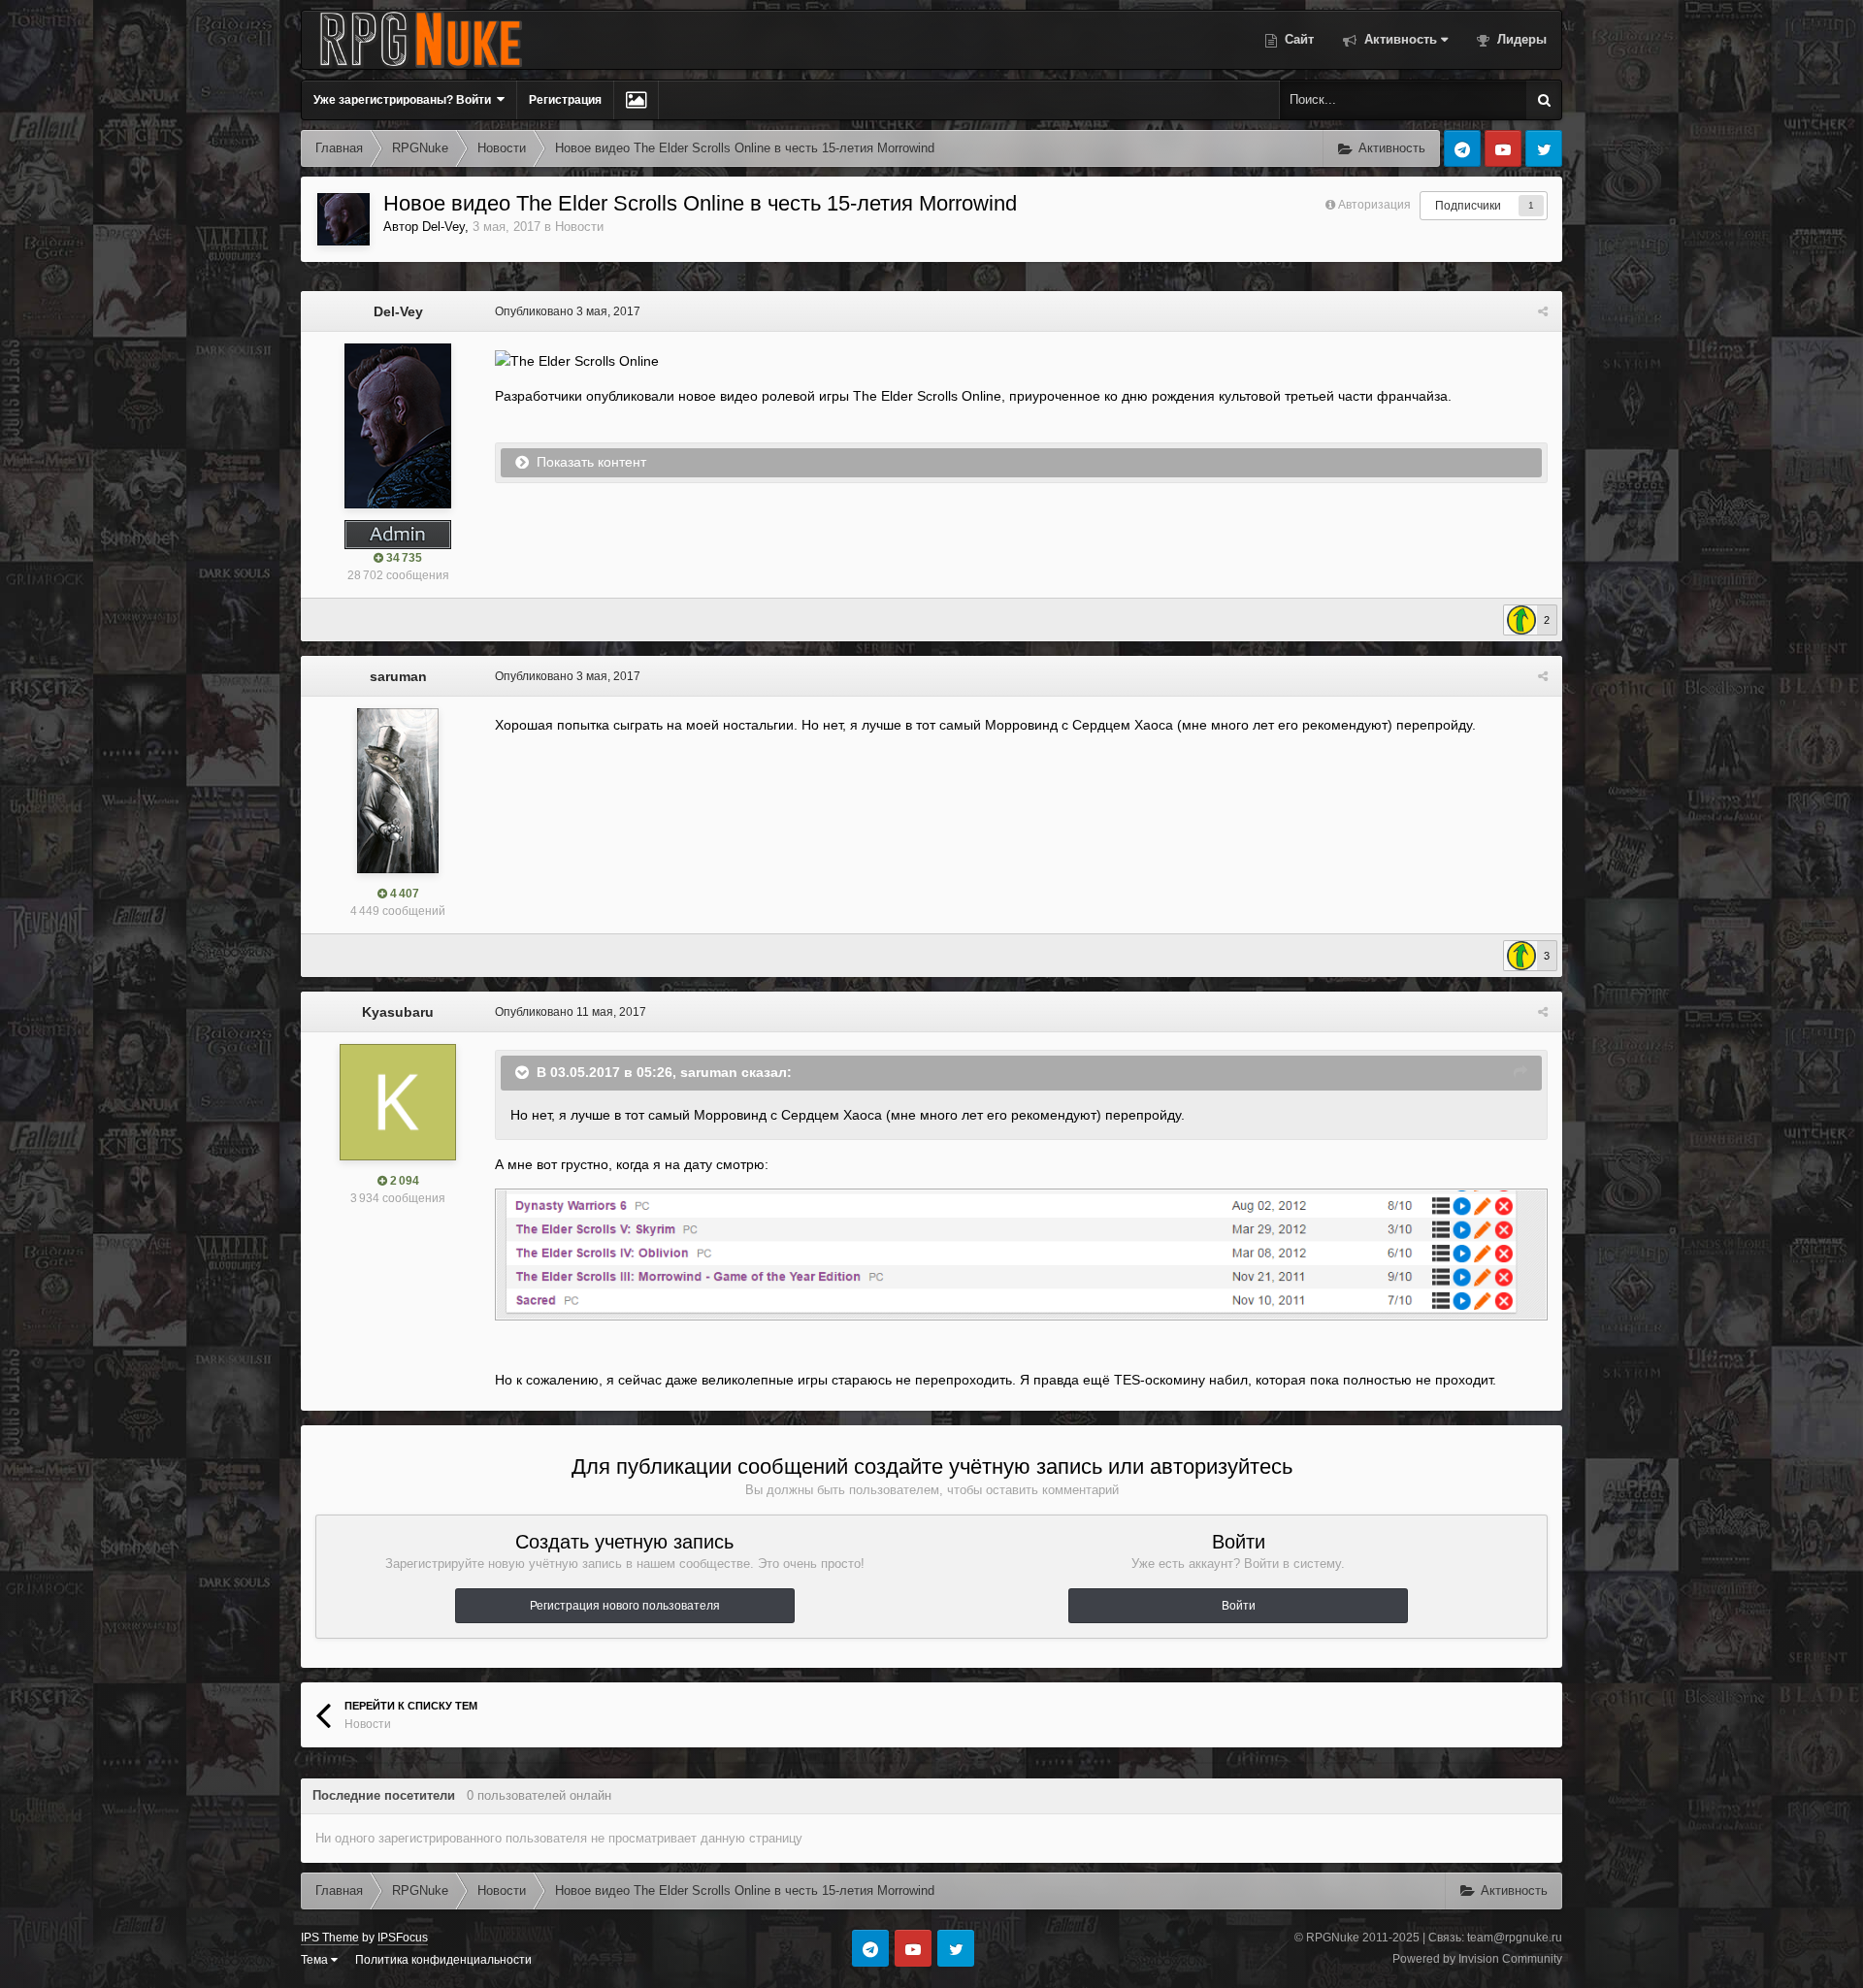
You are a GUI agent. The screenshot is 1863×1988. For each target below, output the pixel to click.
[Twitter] (1544, 148)
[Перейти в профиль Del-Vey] (343, 219)
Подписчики (1468, 206)
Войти (1239, 1606)
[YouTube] (1503, 148)
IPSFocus (403, 1938)
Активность (1399, 39)
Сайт (1297, 39)
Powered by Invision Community (1477, 1959)
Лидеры (1520, 39)
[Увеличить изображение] (1021, 1254)
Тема (316, 1960)
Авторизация (1374, 205)
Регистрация (565, 100)
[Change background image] (636, 100)
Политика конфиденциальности (443, 1960)
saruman (398, 676)
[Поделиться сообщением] (1543, 311)
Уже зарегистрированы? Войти (405, 100)
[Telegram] (1462, 148)
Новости (579, 227)
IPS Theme (330, 1938)
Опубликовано (568, 311)
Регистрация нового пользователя (625, 1606)
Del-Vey (443, 227)
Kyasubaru (398, 1012)
